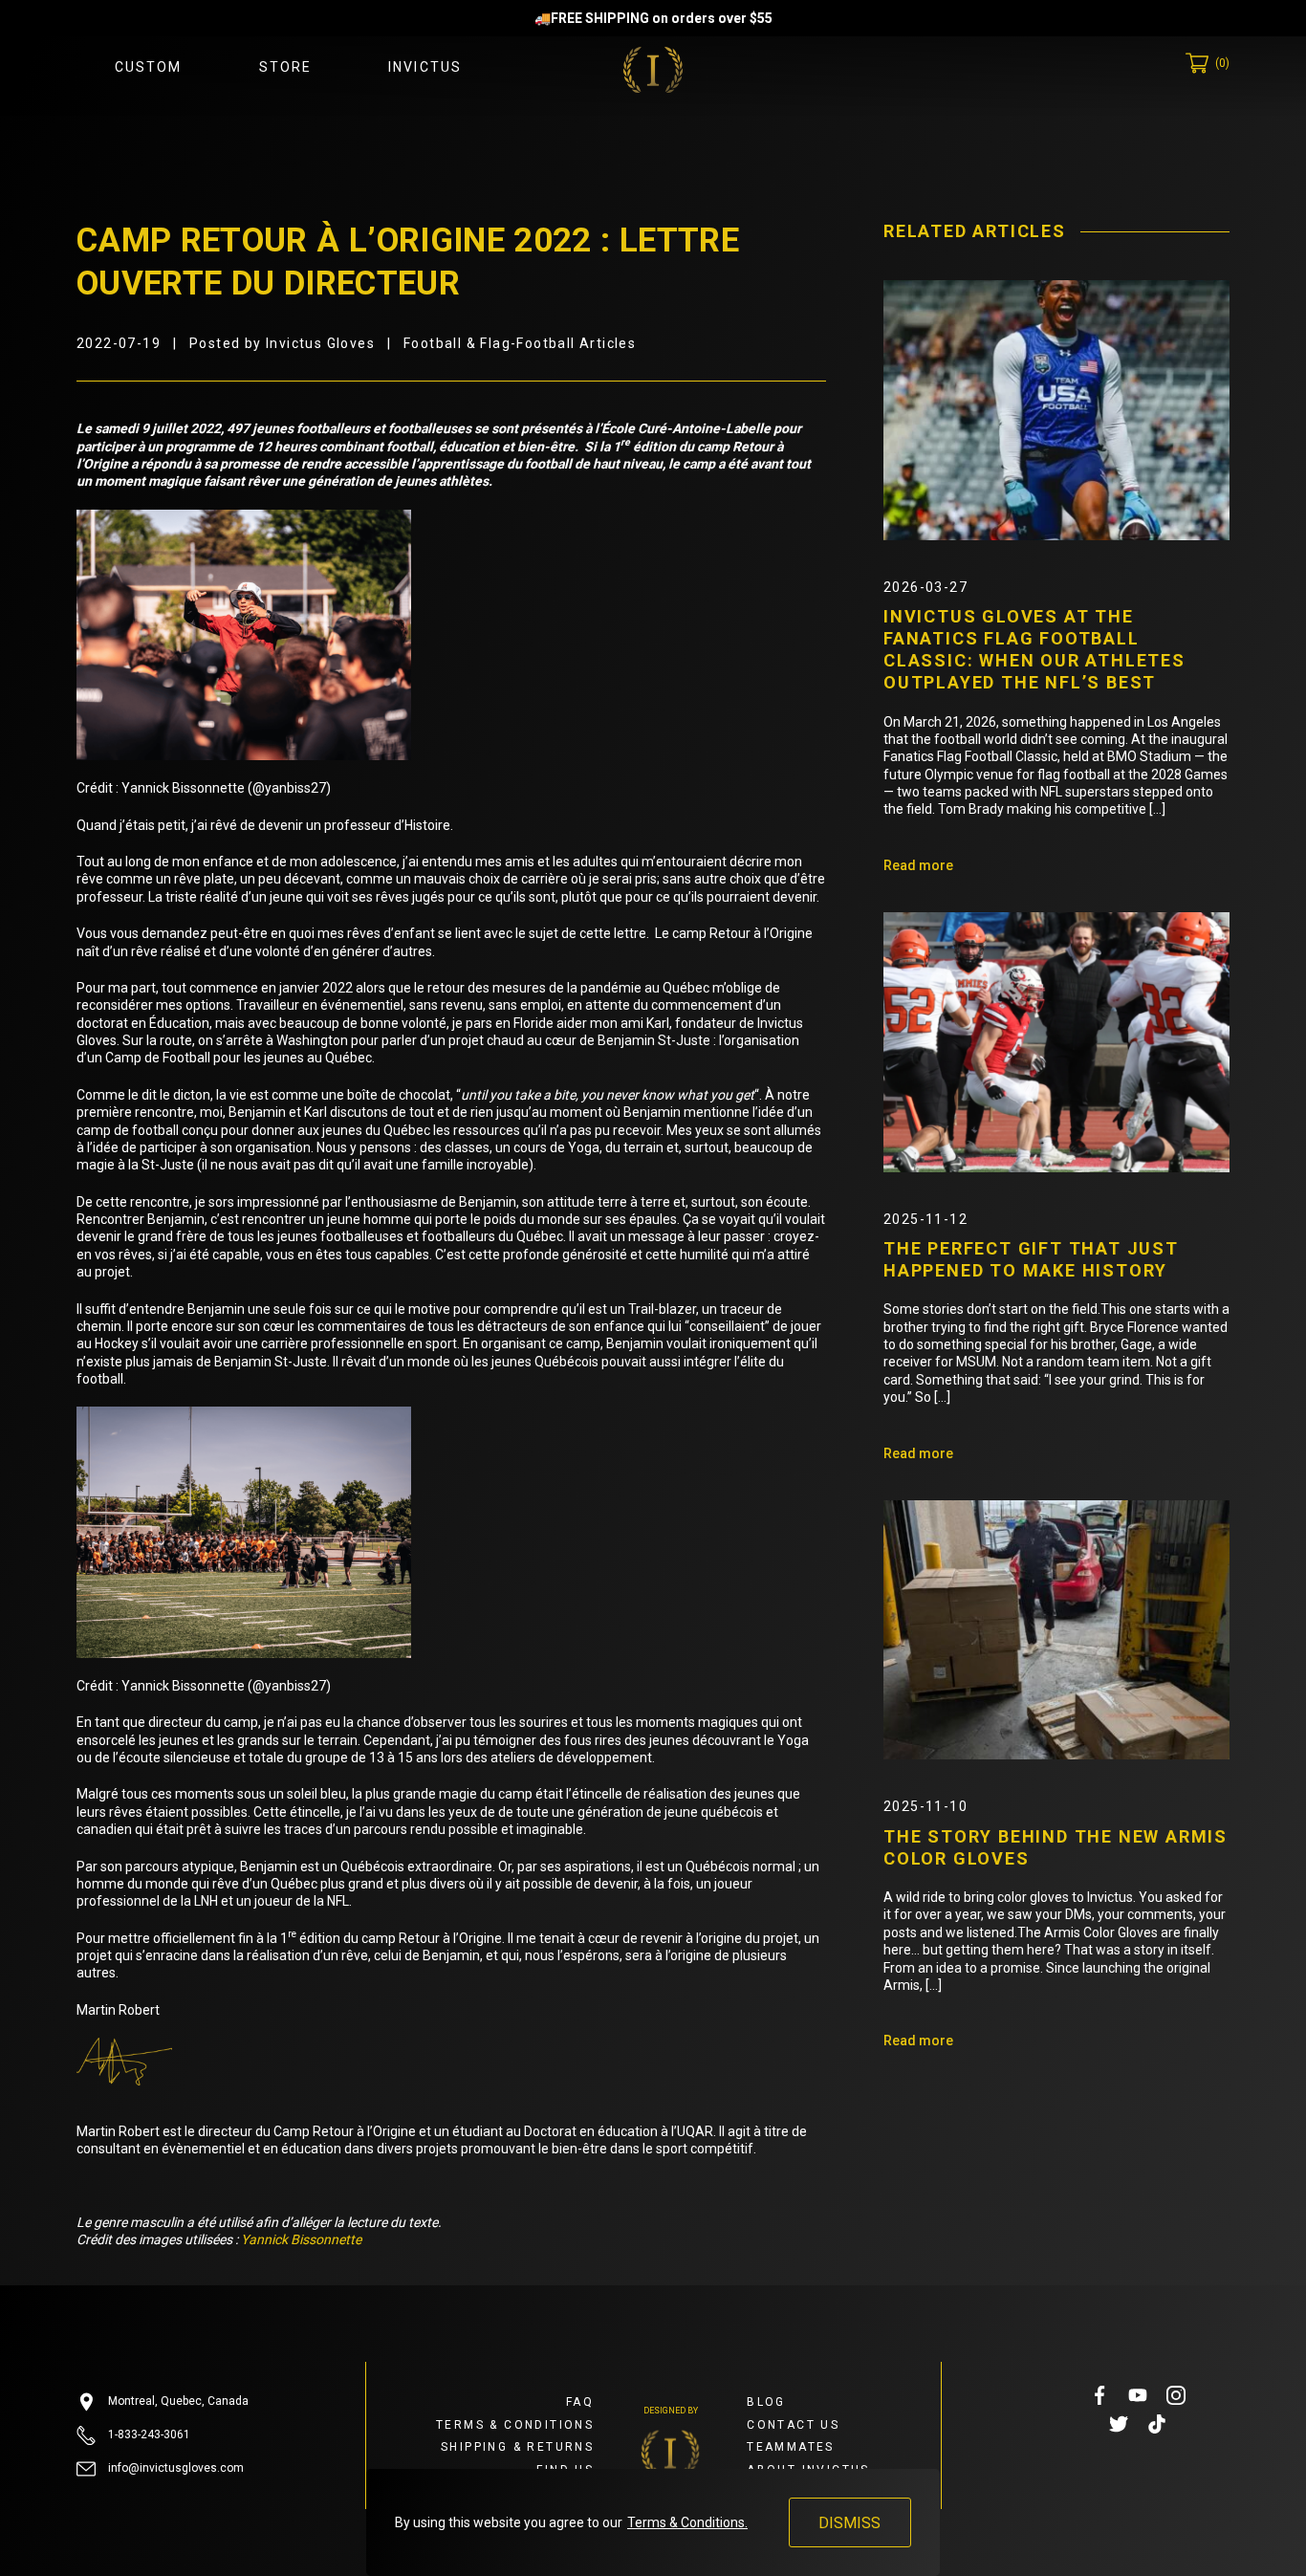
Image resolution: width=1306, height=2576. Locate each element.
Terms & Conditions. (687, 2522)
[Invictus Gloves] (653, 70)
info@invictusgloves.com (174, 2468)
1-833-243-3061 (148, 2434)
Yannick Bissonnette (301, 2239)
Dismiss (849, 2523)
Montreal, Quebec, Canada (177, 2401)
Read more (918, 865)
